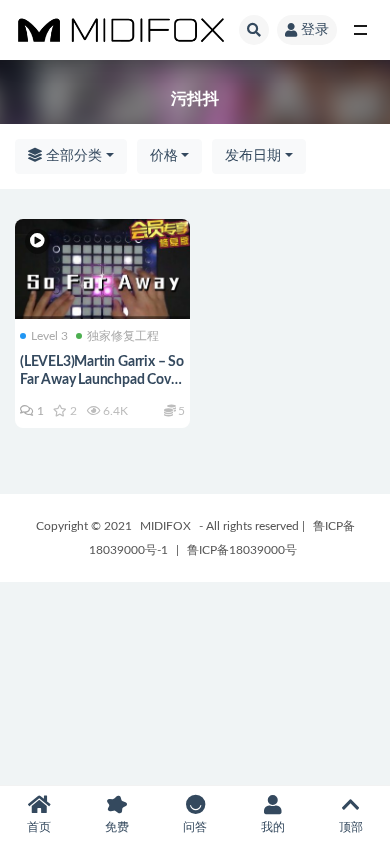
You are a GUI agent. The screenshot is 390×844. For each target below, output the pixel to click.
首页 (39, 827)
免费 (117, 827)
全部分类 (72, 156)
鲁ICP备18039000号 (242, 550)
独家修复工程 (123, 336)
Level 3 (49, 336)
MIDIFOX (165, 526)
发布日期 (253, 156)
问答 (195, 827)
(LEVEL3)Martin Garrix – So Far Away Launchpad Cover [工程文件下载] (102, 380)
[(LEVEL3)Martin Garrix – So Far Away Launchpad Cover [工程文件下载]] (102, 281)
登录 (315, 30)
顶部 (351, 827)
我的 (273, 827)
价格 (164, 156)
